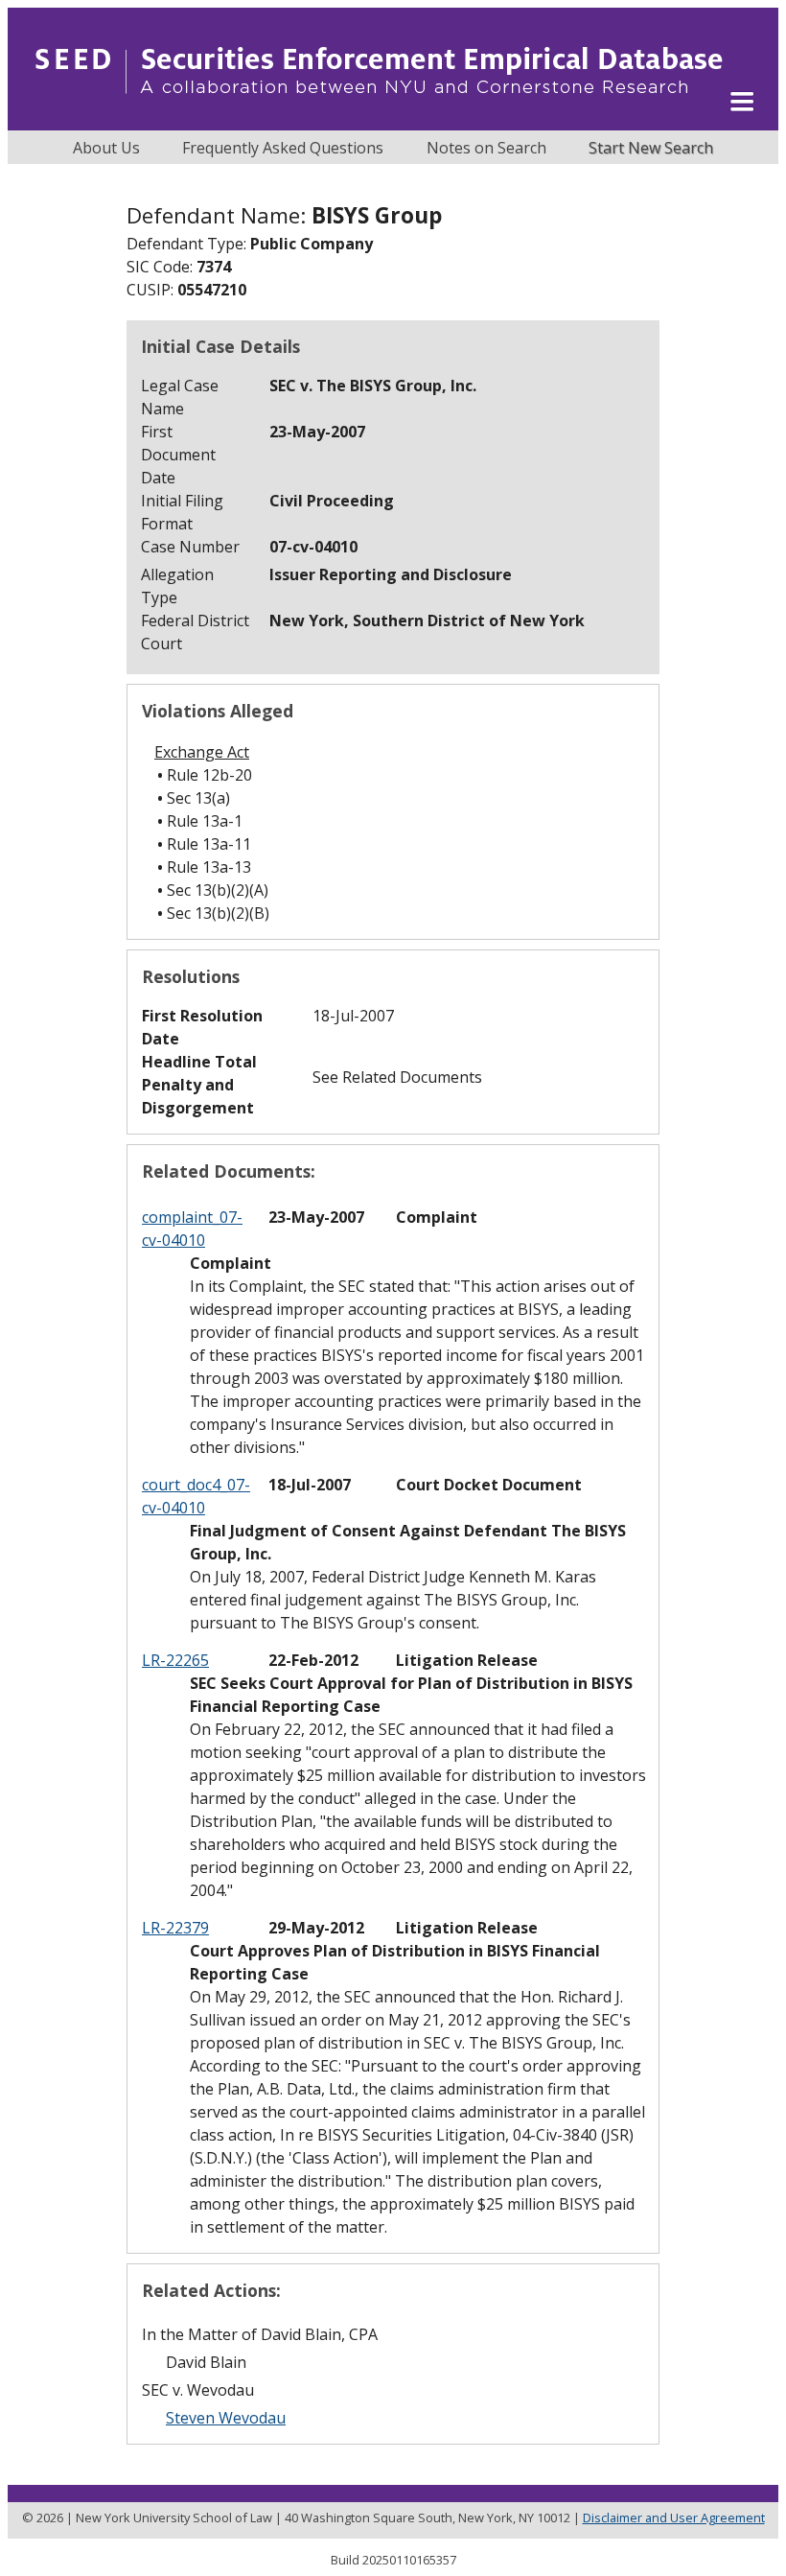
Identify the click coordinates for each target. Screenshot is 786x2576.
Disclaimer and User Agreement (674, 2517)
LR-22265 (175, 1660)
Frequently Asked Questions (283, 148)
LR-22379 (175, 1928)
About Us (106, 148)
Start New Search (651, 148)
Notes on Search (486, 148)
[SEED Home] (379, 120)
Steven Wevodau (226, 2418)
